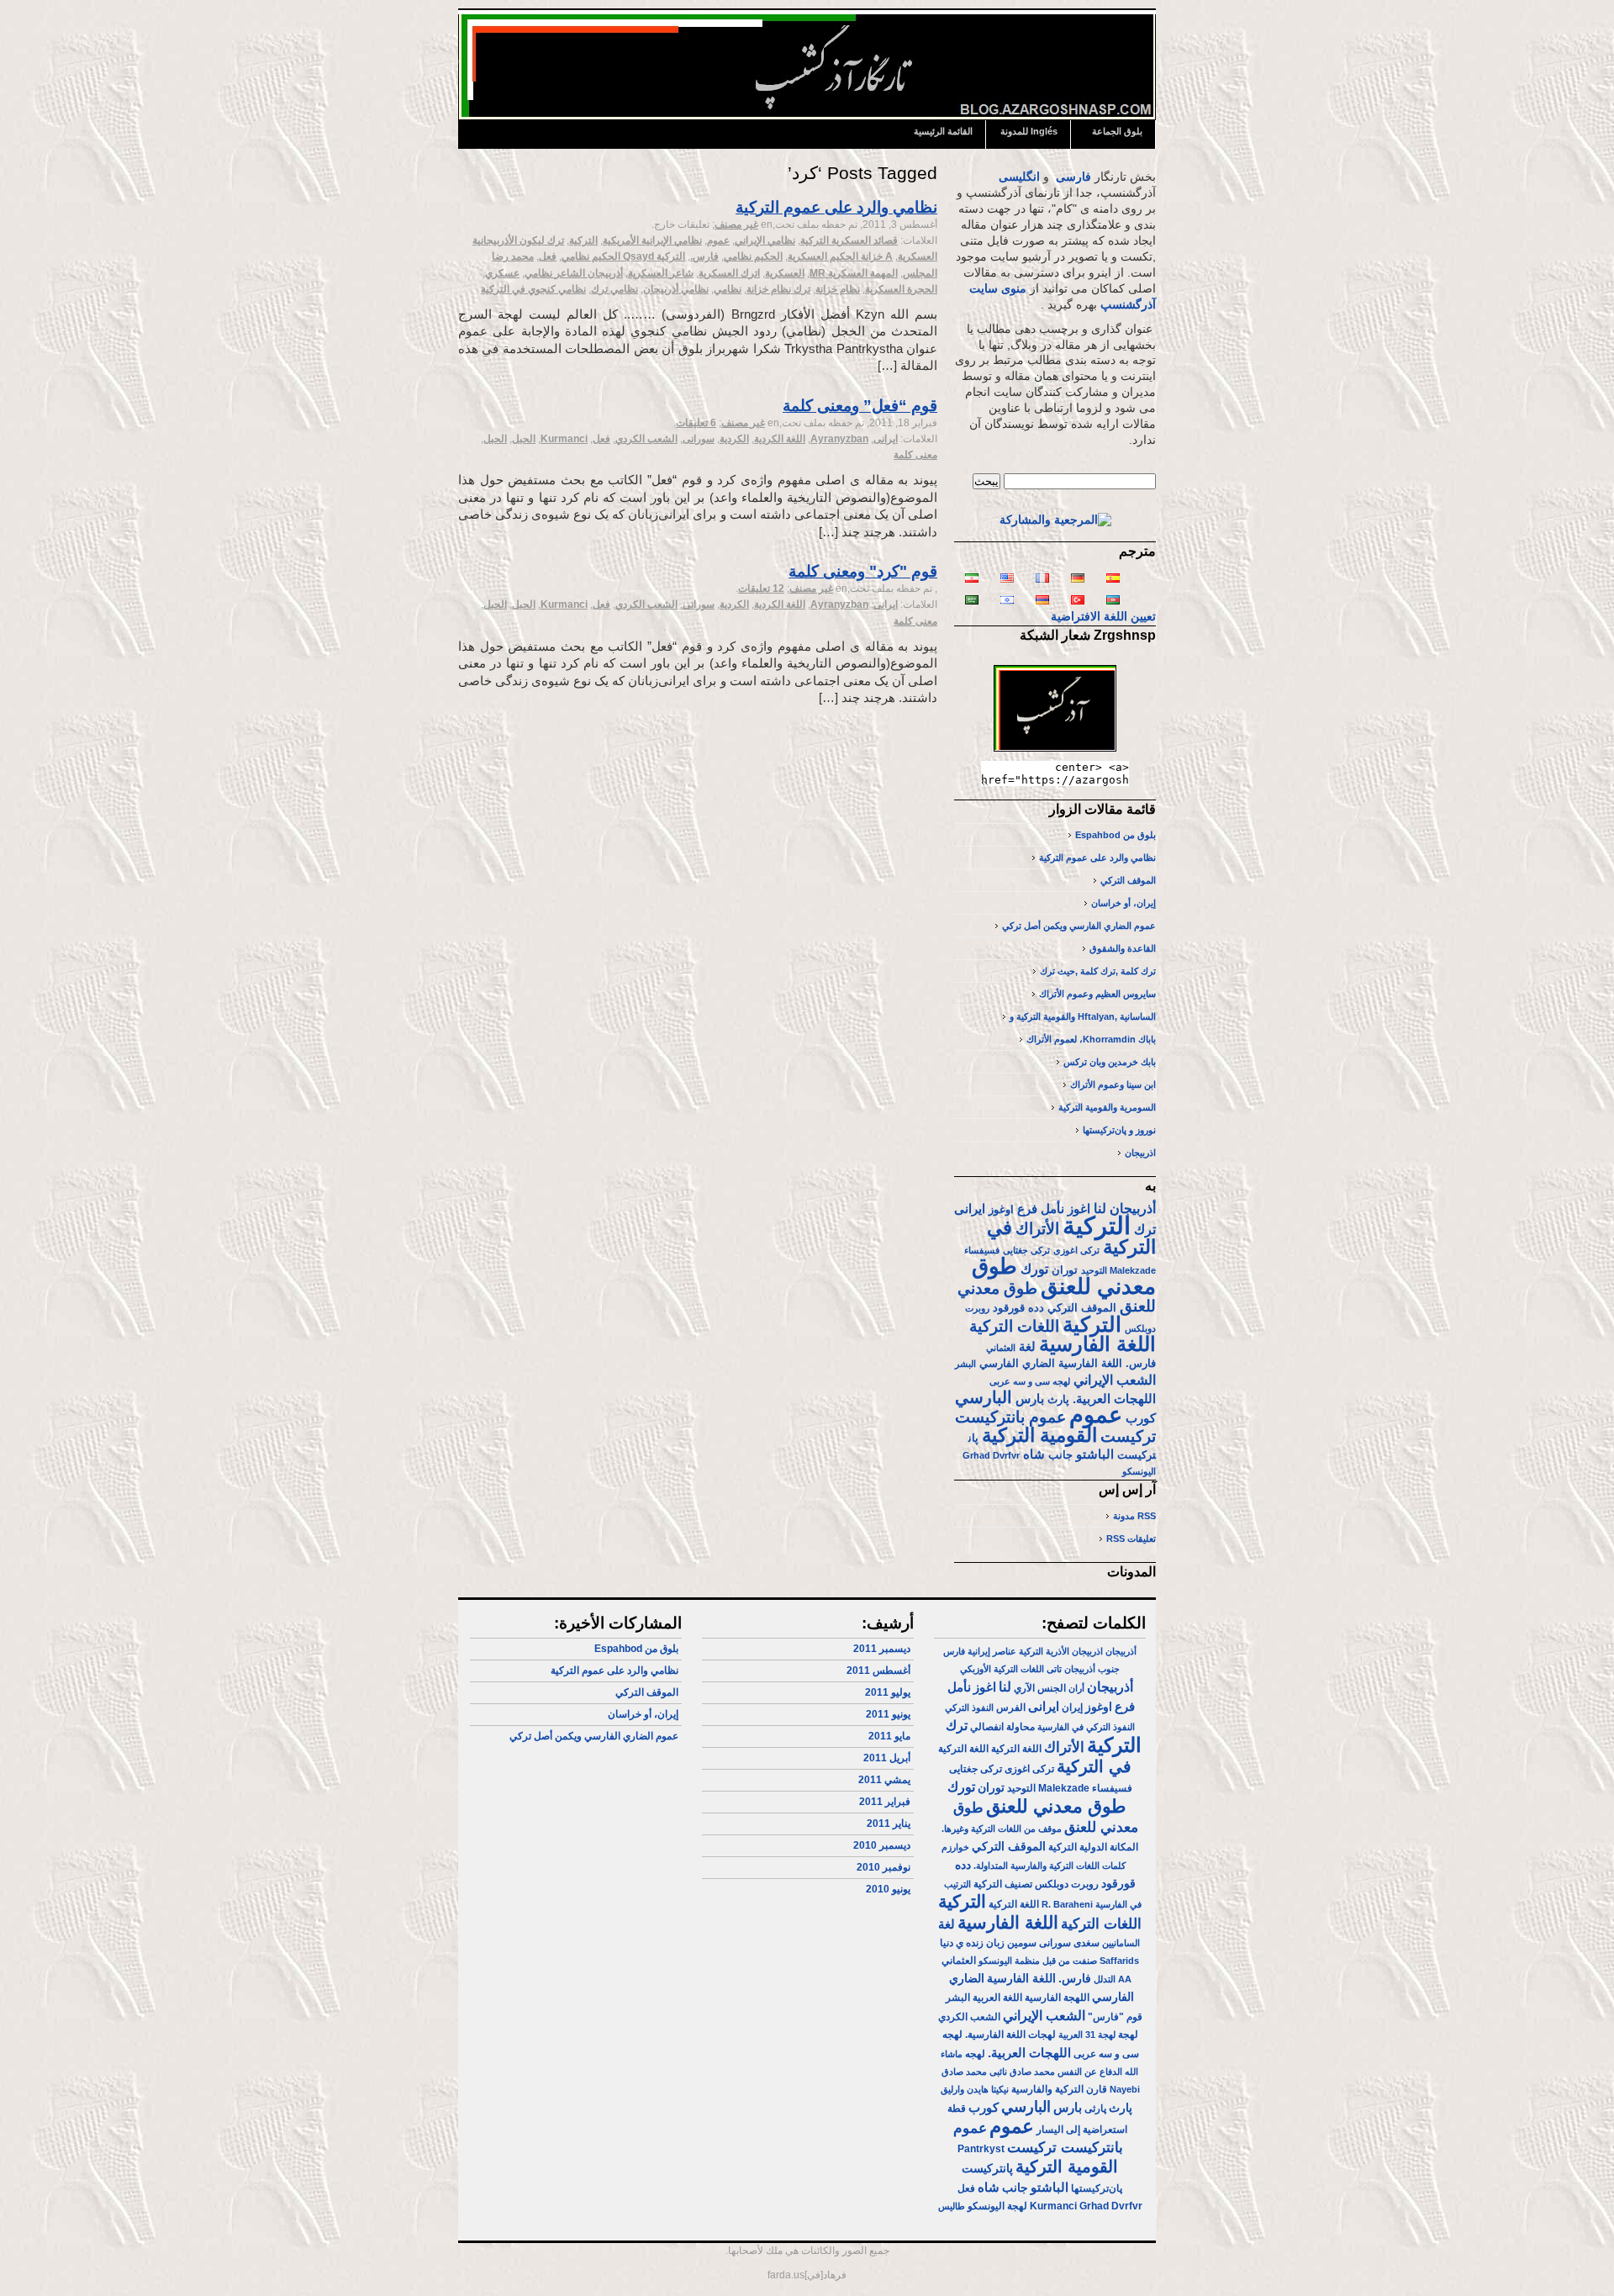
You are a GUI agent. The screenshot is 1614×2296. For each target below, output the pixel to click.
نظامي (728, 289)
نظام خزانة (838, 289)
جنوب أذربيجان (1092, 1669)
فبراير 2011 (885, 1802)
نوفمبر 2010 (883, 1867)
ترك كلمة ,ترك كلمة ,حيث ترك (1098, 971)
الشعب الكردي (646, 439)
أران (1076, 1688)
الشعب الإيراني (1115, 1380)
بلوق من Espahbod (1116, 835)
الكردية (734, 439)
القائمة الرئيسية (943, 131)
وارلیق (952, 2089)
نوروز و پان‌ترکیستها (1119, 1130)
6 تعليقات (696, 423)
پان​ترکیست (987, 2168)
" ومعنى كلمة (863, 571)
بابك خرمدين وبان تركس (1110, 1062)
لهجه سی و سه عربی (1030, 1381)
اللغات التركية (1014, 1326)
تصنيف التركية (1003, 1884)
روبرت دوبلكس (1067, 1884)
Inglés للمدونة (1029, 131)
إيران (1072, 1707)
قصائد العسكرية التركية (849, 240)
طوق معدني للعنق (1064, 1276)
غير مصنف (736, 224)
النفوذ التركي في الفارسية (1086, 1727)
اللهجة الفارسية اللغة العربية (1031, 1998)
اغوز (1079, 1209)
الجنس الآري (1040, 1688)
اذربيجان (1140, 1153)
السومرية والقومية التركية (1107, 1107)
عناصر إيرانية (992, 1651)
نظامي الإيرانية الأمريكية (652, 240)
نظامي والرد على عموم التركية (836, 207)
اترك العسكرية (729, 273)
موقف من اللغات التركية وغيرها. (1002, 1829)
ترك (1145, 1229)
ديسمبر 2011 (882, 1649)
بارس (1030, 1399)
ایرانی (886, 439)
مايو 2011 (889, 1736)
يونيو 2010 (888, 1889)
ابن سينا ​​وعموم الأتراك (1113, 1085)
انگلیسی (1019, 177)
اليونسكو (1139, 1471)
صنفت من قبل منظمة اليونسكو (1038, 1961)
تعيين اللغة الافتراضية (1103, 617)
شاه (1034, 1454)
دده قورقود (1018, 1308)
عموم (718, 240)
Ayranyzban (839, 439)
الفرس (1011, 1707)
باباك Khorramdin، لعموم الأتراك (1091, 1039)
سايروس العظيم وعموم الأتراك (1097, 994)
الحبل (524, 439)
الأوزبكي (976, 1669)
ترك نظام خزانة (778, 289)
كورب (1141, 1418)
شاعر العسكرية (661, 273)
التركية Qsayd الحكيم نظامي (623, 256)
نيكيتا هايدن (988, 2089)
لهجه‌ (975, 2054)
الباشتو (1095, 1454)
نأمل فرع (1041, 1209)
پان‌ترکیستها (1097, 2188)
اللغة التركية (1016, 1749)
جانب (1060, 1455)
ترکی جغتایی (1026, 1250)
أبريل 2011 (887, 1758)
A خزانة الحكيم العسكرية (840, 256)
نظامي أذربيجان (676, 289)
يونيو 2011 (888, 1714)
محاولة (1021, 1727)
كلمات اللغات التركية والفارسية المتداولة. (1050, 1866)
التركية (583, 240)
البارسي (984, 1397)
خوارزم (955, 1847)
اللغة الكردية (780, 439)
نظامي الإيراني (765, 240)
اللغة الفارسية (1097, 1344)
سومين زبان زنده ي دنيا (988, 1943)
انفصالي (987, 1727)
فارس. (704, 256)
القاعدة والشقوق (1123, 948)
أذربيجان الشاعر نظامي (574, 273)
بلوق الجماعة (1117, 131)
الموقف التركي (1128, 880)
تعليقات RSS (1131, 1539)
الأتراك (1037, 1229)
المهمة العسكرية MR (854, 273)
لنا (1100, 1208)
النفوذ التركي (969, 1707)
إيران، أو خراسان (1123, 903)
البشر (965, 1364)
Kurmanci (564, 439)
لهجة (1128, 2035)
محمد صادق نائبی (1022, 2072)
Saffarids (1119, 1961)
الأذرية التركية (1044, 1651)
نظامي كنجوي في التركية (533, 289)
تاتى (1054, 1669)
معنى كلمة (915, 455)
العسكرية (785, 273)
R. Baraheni (1067, 1904)
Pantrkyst (981, 2149)
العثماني (1001, 1348)
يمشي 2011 (884, 1780)
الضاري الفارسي (1017, 1363)
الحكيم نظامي (753, 256)
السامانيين (1121, 1943)
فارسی (1073, 177)
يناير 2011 (889, 1824)
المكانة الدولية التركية (1093, 1847)
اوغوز (1001, 1209)
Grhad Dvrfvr (991, 1455)
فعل (548, 256)
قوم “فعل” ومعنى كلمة (860, 406)
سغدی (1087, 1943)
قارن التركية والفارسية (1059, 2089)
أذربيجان (1133, 1208)
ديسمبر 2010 (882, 1845)
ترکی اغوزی (1076, 1250)
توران (1065, 1270)
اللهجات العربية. (1114, 1399)
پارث (1058, 1399)
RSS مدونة (1134, 1516)
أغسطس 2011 (878, 1671)
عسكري (502, 273)
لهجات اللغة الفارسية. (1010, 2035)
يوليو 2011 (888, 1692)
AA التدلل (1113, 1979)
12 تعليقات (761, 589)
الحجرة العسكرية (901, 289)
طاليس (952, 2206)
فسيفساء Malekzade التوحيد (1070, 1788)
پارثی (1095, 2109)
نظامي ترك (614, 289)
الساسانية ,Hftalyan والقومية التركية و (1083, 1016)
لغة (1027, 1347)
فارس (954, 1651)
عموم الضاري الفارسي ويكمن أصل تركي (1079, 926)
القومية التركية (1039, 1435)
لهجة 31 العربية (1087, 2035)
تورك (1034, 1269)
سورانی (699, 439)
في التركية (1094, 1766)
